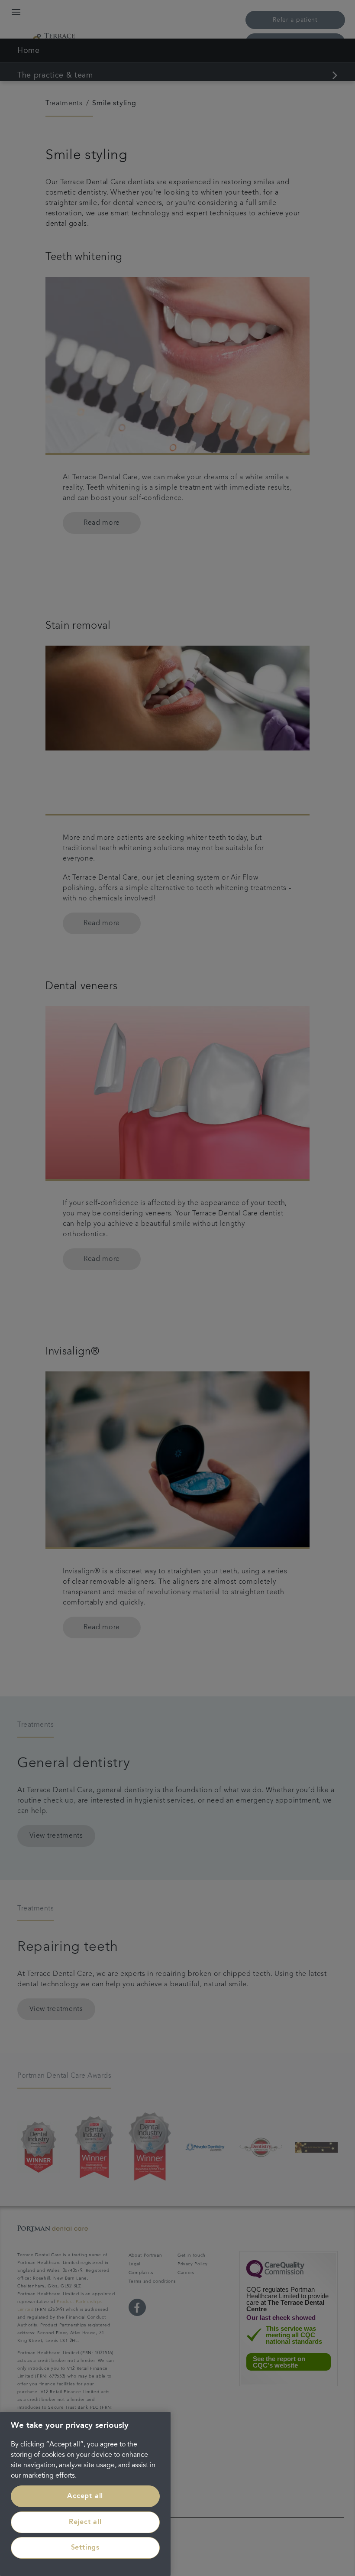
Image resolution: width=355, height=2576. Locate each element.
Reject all (85, 2522)
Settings (85, 2548)
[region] (85, 2494)
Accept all (85, 2496)
